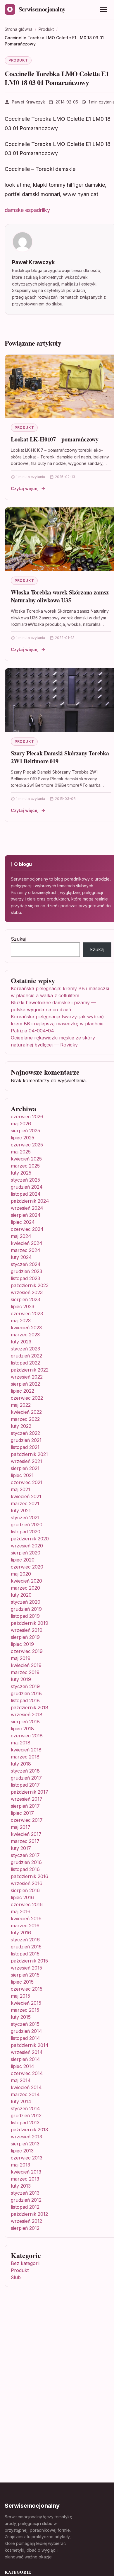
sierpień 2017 (25, 1806)
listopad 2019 (25, 1616)
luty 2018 (21, 1764)
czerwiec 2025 (27, 1145)
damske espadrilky (27, 210)
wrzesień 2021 (26, 1461)
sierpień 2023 (25, 1299)
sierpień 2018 (25, 1722)
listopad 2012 (25, 2207)
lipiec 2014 (23, 2066)
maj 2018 (21, 1743)
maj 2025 (21, 1152)
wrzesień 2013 (26, 2137)
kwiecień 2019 (26, 1665)
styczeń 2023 (25, 1349)
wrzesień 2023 (27, 1292)
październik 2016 (30, 1876)
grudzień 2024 (27, 1187)
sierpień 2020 (26, 1553)
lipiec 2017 (22, 1813)
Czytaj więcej (25, 488)
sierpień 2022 (25, 1384)
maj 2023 (21, 1321)
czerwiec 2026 (27, 1117)
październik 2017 (30, 1792)
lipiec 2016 (22, 1897)
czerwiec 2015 (27, 1989)
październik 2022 (30, 1370)
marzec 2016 (25, 1926)
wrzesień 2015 (26, 1968)
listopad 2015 (25, 1954)
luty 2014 (21, 2101)
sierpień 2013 (25, 2144)
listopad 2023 (25, 1278)
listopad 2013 (25, 2123)
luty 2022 (21, 1426)
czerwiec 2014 (27, 2073)
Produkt (18, 60)
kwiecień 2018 (26, 1750)
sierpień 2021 (25, 1468)
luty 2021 (21, 1510)
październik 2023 (30, 1285)
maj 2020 (21, 1574)
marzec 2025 (25, 1166)
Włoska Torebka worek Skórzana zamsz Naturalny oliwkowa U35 (60, 596)
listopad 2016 (25, 1869)
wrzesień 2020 (27, 1546)
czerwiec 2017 (27, 1820)
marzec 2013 (25, 2179)
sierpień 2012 (25, 2228)
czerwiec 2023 (27, 1314)
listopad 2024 (26, 1194)
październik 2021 (29, 1454)
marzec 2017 (25, 1841)
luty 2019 (21, 1679)
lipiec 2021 (22, 1475)
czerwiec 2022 (27, 1398)
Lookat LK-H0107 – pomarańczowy (55, 439)
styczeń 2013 (25, 2193)
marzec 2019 (25, 1672)
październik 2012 (29, 2214)
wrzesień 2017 (27, 1799)
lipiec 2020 (23, 1560)
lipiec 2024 (23, 1222)
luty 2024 (21, 1257)
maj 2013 (20, 2165)
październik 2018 (30, 1707)
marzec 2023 (25, 1335)
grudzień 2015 (26, 1947)
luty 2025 (21, 1173)
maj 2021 (20, 1489)
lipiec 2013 (22, 2151)
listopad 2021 (25, 1447)
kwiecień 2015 (26, 2003)
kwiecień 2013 (26, 2172)
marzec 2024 (26, 1250)
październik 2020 (30, 1539)
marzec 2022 (25, 1419)
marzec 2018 (25, 1757)
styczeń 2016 (25, 1940)
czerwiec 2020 (27, 1567)
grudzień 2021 (26, 1440)
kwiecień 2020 (26, 1581)
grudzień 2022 (26, 1356)
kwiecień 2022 (26, 1412)
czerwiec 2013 (27, 2158)
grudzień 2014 (26, 2031)
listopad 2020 (26, 1532)
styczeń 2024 (26, 1264)
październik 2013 (29, 2130)
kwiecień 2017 (26, 1834)
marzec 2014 (25, 2094)
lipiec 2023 (23, 1306)
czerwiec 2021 (27, 1482)
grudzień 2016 (26, 1862)
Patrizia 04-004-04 (32, 1031)
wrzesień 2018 (27, 1714)
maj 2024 (21, 1236)
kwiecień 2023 (26, 1328)
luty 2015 (21, 2017)
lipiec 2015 (22, 1982)
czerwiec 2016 (27, 1904)
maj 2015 (20, 1996)
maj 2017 (21, 1827)
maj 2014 (21, 2080)
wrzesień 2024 (27, 1208)
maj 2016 (21, 1911)
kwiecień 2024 (27, 1243)
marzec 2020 (25, 1588)
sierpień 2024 (26, 1215)
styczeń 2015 (25, 2024)
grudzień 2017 (26, 1778)
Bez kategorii (25, 2263)
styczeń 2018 (25, 1771)
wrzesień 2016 (27, 1883)
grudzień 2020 (27, 1525)
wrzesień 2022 (27, 1377)
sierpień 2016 (25, 1890)
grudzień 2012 (26, 2200)
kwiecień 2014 (26, 2087)
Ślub (16, 2277)
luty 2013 (21, 2186)
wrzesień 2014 (27, 2052)
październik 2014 (30, 2045)
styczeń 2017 (25, 1855)
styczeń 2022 (25, 1433)
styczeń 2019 (25, 1686)
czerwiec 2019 (27, 1651)
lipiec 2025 (23, 1138)
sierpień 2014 (25, 2059)
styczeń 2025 (25, 1180)
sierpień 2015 (25, 1975)
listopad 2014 (25, 2038)
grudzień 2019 (26, 1609)
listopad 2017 (25, 1785)
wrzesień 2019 (27, 1630)
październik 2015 (29, 1961)
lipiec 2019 (22, 1644)
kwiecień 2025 (26, 1159)
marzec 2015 (25, 2010)
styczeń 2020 (26, 1602)
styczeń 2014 (25, 2108)
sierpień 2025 (25, 1131)
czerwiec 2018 (27, 1736)
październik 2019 (30, 1623)
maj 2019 (21, 1658)
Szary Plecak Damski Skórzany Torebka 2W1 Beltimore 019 (60, 757)
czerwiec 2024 (27, 1229)
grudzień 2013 (26, 2115)
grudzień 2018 (26, 1693)
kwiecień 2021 (26, 1496)
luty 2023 (21, 1342)
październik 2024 (30, 1201)
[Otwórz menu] (103, 9)
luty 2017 (21, 1848)
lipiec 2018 (22, 1729)
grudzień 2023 (26, 1271)
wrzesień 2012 (26, 2221)
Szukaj (18, 939)
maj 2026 (21, 1124)
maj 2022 (21, 1405)
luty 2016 (21, 1933)
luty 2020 (21, 1595)
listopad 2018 (25, 1700)
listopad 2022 (25, 1363)
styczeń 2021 (25, 1518)
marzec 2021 (25, 1503)
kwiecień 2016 (26, 1919)
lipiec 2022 (23, 1391)
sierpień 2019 (25, 1637)
